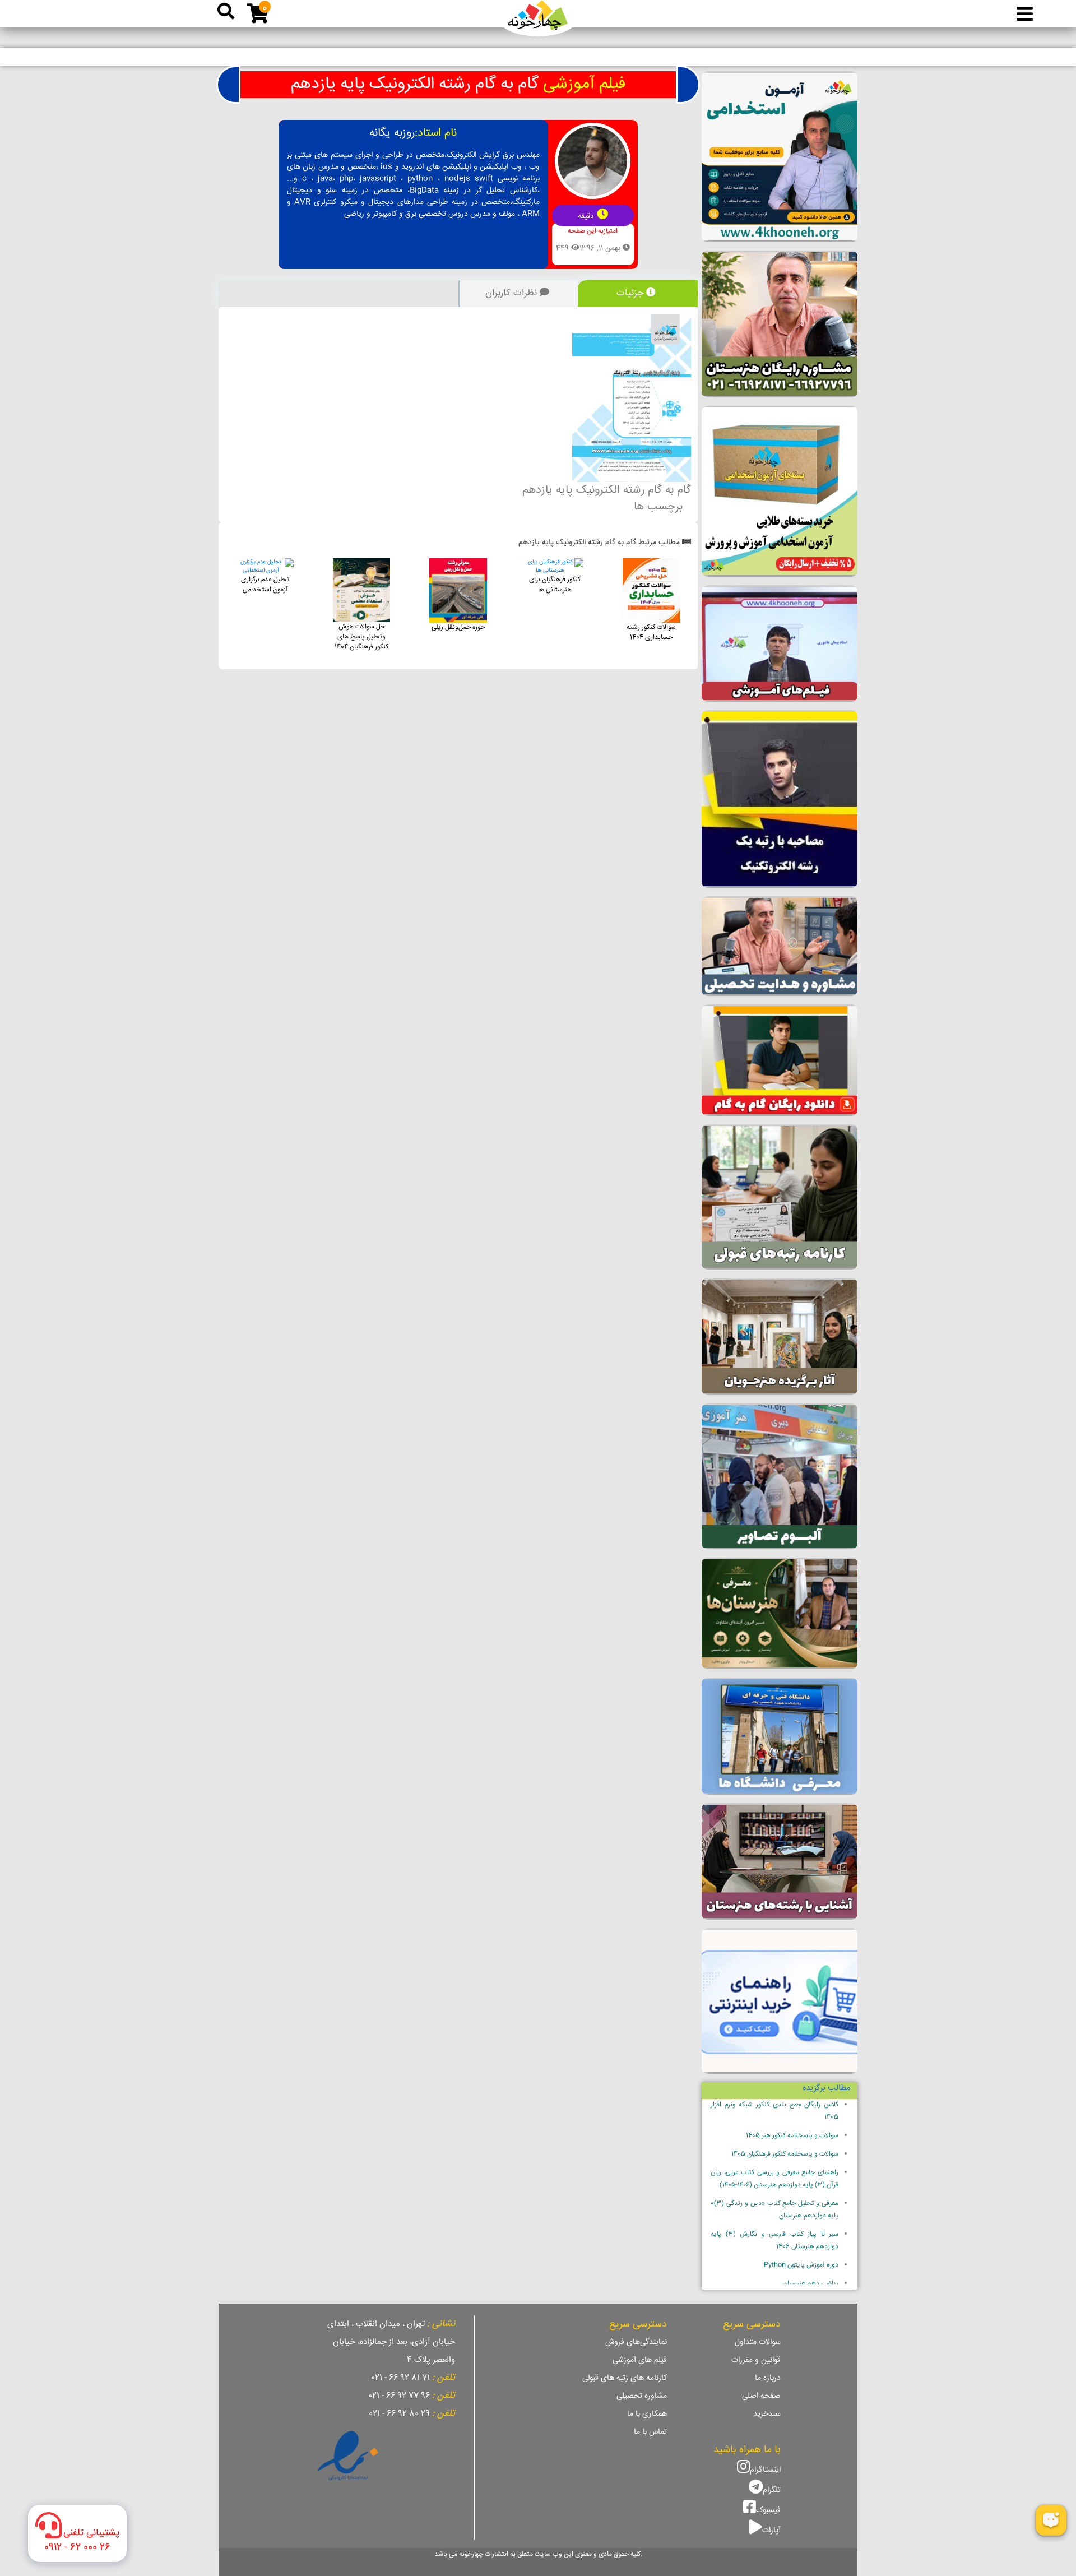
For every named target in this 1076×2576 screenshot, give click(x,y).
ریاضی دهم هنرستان (811, 2284)
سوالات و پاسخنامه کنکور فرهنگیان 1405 (785, 2154)
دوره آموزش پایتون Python (801, 2265)
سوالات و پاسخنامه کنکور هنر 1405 (792, 2136)
